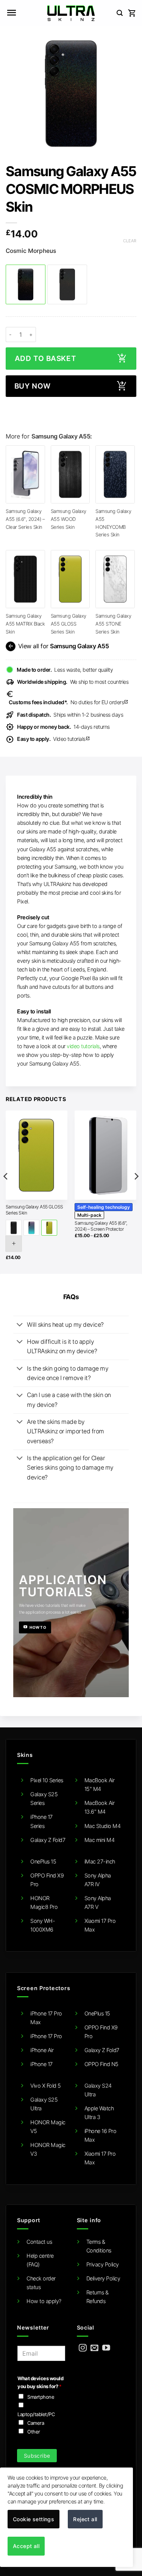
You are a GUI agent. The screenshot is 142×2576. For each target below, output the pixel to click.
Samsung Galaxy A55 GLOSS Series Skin (69, 623)
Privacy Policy (103, 2264)
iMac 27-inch (100, 1861)
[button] (11, 13)
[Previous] (6, 1191)
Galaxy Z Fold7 (48, 1840)
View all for (58, 646)
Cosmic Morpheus (31, 251)
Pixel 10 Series (47, 1780)
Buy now (33, 386)
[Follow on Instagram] (83, 2348)
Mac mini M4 (100, 1840)
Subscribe (37, 2456)
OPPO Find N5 (101, 2064)
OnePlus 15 (43, 1861)
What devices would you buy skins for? (40, 2382)
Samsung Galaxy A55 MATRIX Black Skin (25, 623)
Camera (36, 2423)
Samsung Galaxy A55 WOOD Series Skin (69, 519)
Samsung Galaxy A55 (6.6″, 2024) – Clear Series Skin (25, 519)
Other (34, 2432)
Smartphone (41, 2397)
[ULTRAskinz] (71, 13)
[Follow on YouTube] (106, 2348)
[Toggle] (20, 1325)
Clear (130, 241)
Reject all (85, 2519)
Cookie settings (34, 2519)
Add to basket (45, 359)
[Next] (136, 1191)
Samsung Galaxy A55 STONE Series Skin (113, 623)
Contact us (39, 2242)
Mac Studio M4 (103, 1826)
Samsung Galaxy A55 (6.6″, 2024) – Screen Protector (101, 1226)
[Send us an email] (94, 2348)
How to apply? (44, 2301)
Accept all (26, 2546)
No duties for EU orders (69, 702)
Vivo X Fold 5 (46, 2086)
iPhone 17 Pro (46, 2036)
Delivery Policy (103, 2278)
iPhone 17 (41, 2064)
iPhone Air (42, 2050)
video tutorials (83, 1046)
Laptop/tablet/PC (36, 2414)
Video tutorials (54, 739)
